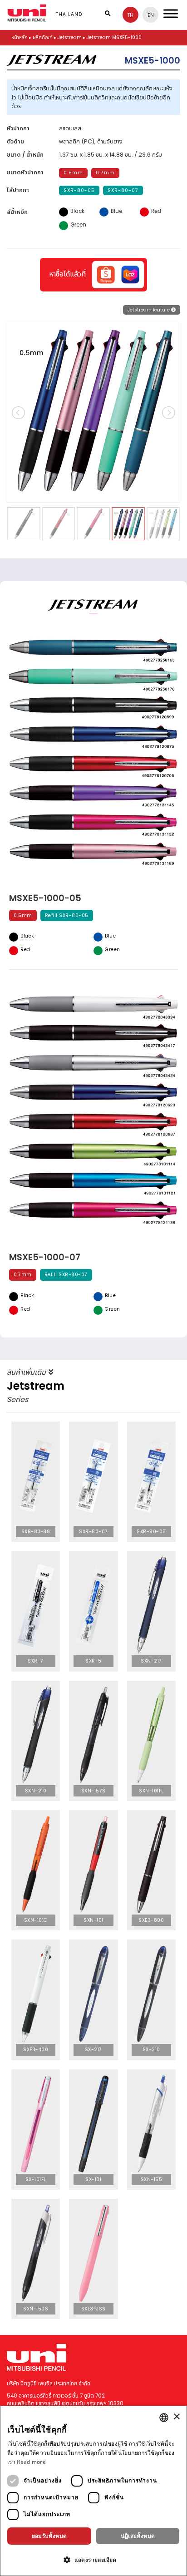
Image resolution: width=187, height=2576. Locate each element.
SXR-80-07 (123, 190)
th (130, 15)
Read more (31, 2462)
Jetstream (70, 37)
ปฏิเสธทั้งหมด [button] (138, 2536)
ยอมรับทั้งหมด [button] (49, 2536)
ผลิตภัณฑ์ (43, 37)
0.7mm (105, 173)
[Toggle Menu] (171, 13)
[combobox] (164, 2418)
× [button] (176, 2417)
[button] (93, 2560)
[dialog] (93, 2491)
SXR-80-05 (79, 190)
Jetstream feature (149, 310)
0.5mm (73, 173)
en (151, 15)
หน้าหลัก (20, 37)
